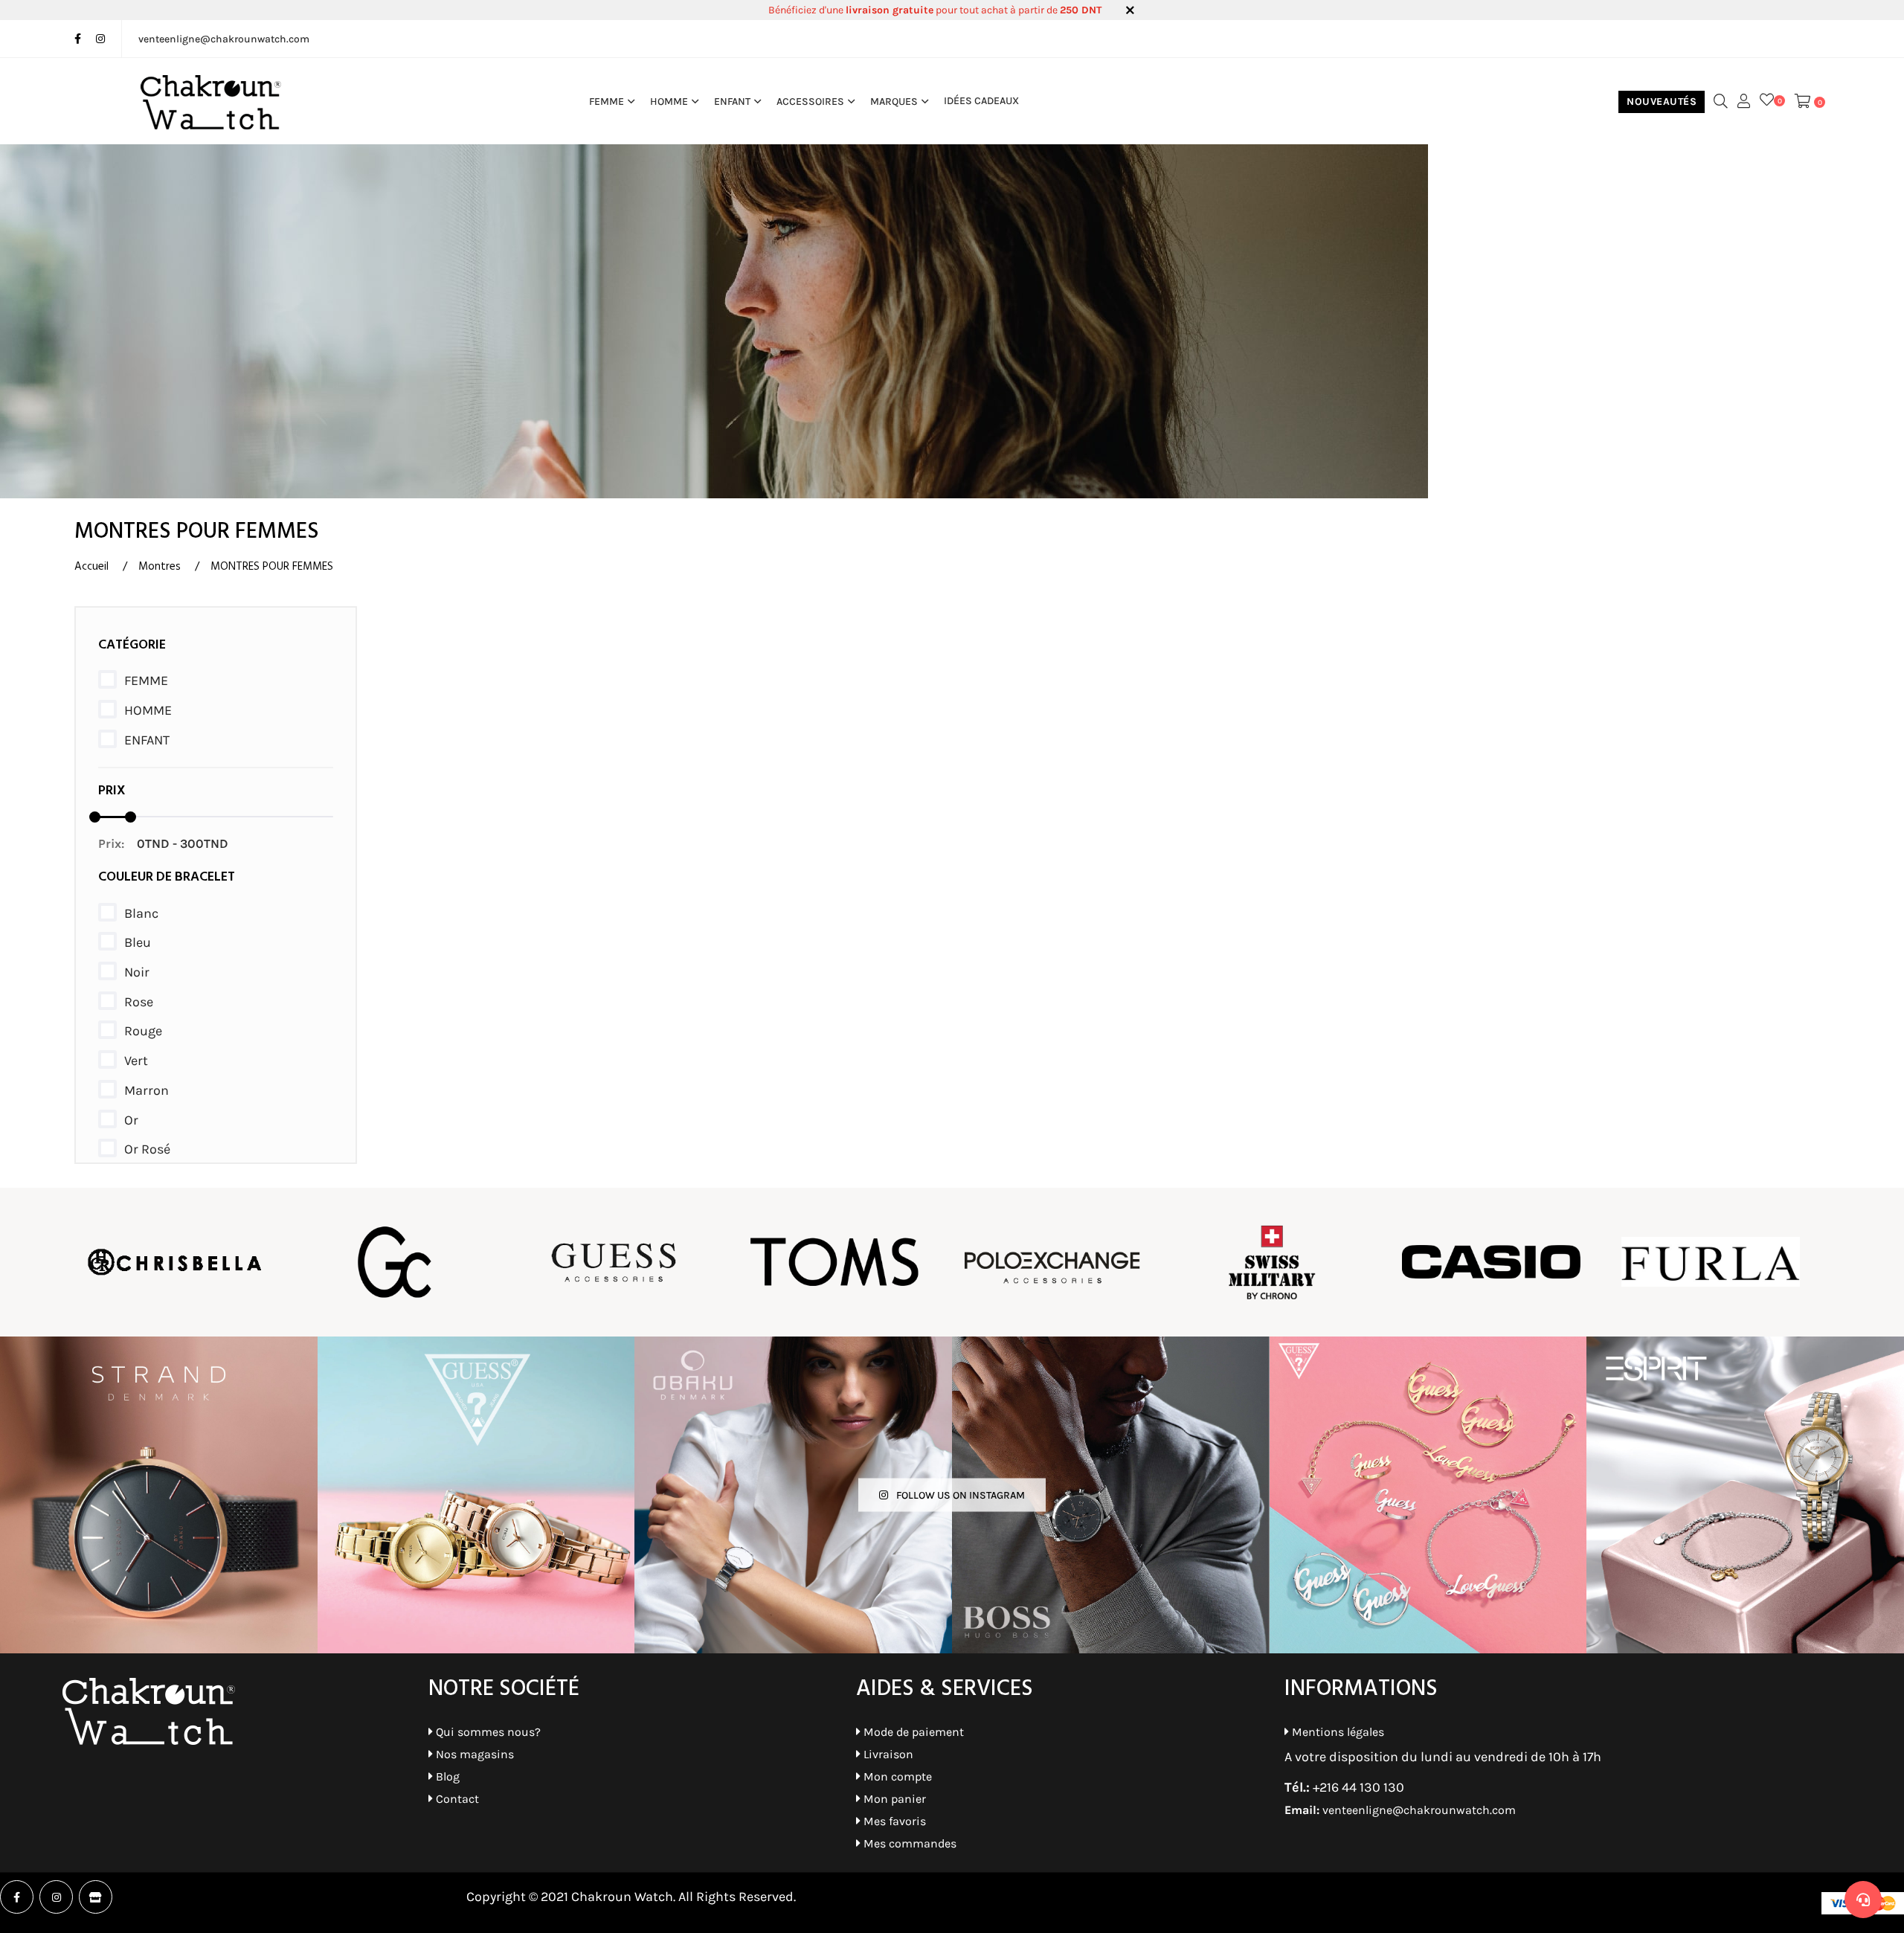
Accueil (91, 567)
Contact (456, 1799)
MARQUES (894, 101)
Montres (160, 567)
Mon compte (896, 1776)
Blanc (141, 913)
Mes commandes (908, 1843)
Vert (136, 1061)
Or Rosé (147, 1149)
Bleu (138, 942)
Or (131, 1120)
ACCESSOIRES (810, 101)
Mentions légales (1337, 1732)
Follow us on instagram (959, 1495)
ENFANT (732, 101)
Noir (137, 972)
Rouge (143, 1031)
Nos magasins (473, 1754)
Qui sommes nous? (487, 1732)
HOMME (669, 101)
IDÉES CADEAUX (981, 101)
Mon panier (893, 1799)
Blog (446, 1776)
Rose (139, 1002)
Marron (147, 1090)
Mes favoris (893, 1821)
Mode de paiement (912, 1732)
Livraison (887, 1754)
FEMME (607, 101)
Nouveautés (1662, 102)
